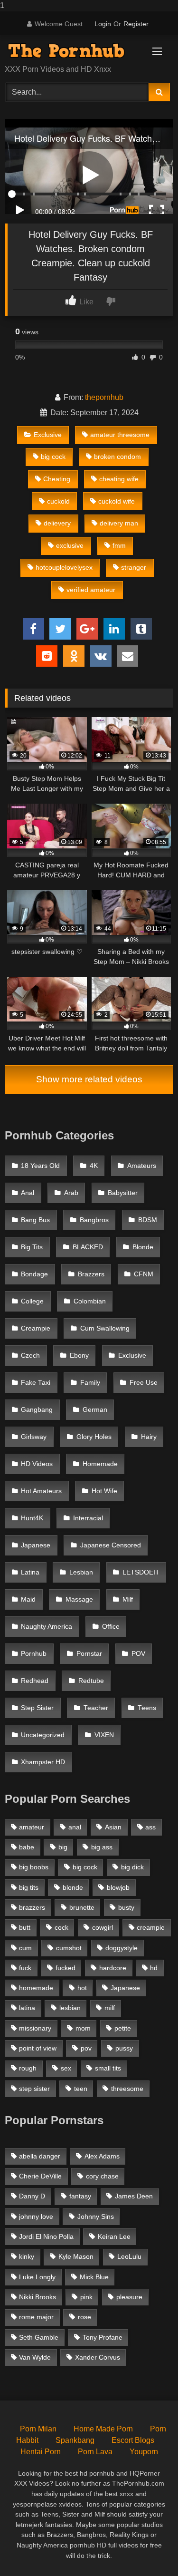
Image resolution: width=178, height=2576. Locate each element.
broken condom (117, 457)
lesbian (70, 2008)
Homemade (100, 1464)
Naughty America (47, 1627)
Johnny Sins (96, 2216)
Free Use (144, 1383)
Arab (71, 1193)
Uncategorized (43, 1735)
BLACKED (88, 1247)
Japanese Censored (111, 1545)
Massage (79, 1599)
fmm (119, 545)
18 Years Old (40, 1166)
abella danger (40, 2156)
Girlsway (34, 1437)
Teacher (96, 1708)
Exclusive (48, 435)
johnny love (36, 2216)
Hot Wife (104, 1491)
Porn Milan (38, 2429)
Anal (28, 1193)
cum (25, 1948)
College (32, 1301)
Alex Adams (102, 2156)
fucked (66, 1968)
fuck (25, 1968)
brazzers (32, 1907)
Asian (113, 1827)
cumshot (69, 1948)
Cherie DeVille (40, 2176)
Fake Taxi (36, 1383)
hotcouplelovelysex (64, 567)
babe (27, 1847)
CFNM (144, 1274)
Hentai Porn (41, 2452)
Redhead (35, 1681)
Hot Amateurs (41, 1491)
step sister (34, 2089)
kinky (27, 2256)
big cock (53, 457)
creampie (151, 1927)
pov (86, 2048)
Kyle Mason (76, 2256)
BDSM (148, 1220)
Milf (128, 1599)
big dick (132, 1867)
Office (111, 1627)
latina (27, 2008)
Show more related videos (89, 1079)
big (63, 1847)
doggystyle (122, 1948)
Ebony (79, 1356)
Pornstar (89, 1654)
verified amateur (91, 590)
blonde (73, 1887)
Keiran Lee (114, 2236)
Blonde (143, 1247)
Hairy (149, 1437)
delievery (57, 523)
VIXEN (104, 1735)
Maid (28, 1599)
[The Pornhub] (73, 51)
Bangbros (94, 1220)
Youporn (144, 2452)
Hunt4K (32, 1518)
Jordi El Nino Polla (46, 2236)
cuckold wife (117, 501)
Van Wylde (35, 2357)
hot (82, 1988)
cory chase (102, 2176)
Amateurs (142, 1166)
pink (86, 2297)
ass (150, 1827)
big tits (29, 1887)
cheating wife (119, 479)
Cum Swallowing (105, 1328)
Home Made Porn (103, 2429)
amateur (32, 1827)
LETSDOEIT (141, 1572)
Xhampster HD (43, 1762)
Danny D (32, 2196)
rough (28, 2068)
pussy (124, 2048)
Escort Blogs (133, 2440)
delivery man (119, 523)
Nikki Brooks (37, 2297)
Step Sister (37, 1708)
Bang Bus (35, 1220)
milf (110, 2008)
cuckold (58, 501)
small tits (108, 2068)
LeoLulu (129, 2256)
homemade (36, 1988)
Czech (30, 1356)
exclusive (70, 545)
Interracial (88, 1518)
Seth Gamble (39, 2337)
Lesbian (81, 1572)
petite (123, 2028)
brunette (82, 1907)
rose (84, 2317)
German (95, 1410)
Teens (147, 1708)
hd (154, 1968)
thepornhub (104, 397)
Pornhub (34, 1654)
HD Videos (37, 1464)
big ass (102, 1847)
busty (126, 1907)
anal (75, 1827)
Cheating (57, 479)
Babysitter (123, 1193)
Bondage (34, 1274)
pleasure (129, 2297)
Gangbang (37, 1410)
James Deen (134, 2196)
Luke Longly (37, 2277)
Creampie (36, 1328)
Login (103, 24)
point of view (38, 2048)
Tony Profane (103, 2337)
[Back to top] (149, 2550)
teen (81, 2089)
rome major (36, 2317)
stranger (134, 567)
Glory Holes (94, 1437)
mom (83, 2028)
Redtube (91, 1681)
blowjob (118, 1887)
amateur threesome (120, 435)
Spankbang (75, 2440)
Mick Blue (94, 2277)
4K (94, 1166)
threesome (127, 2089)
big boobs (34, 1867)
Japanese (36, 1545)
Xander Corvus (98, 2357)
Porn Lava (95, 2452)
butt (25, 1927)
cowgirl (103, 1927)
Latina (30, 1572)
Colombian (90, 1301)
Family (90, 1383)
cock (61, 1927)
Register (136, 24)
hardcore (113, 1968)
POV (138, 1654)
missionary (35, 2028)
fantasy (80, 2196)
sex (66, 2068)
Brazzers (91, 1274)
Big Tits (32, 1247)
